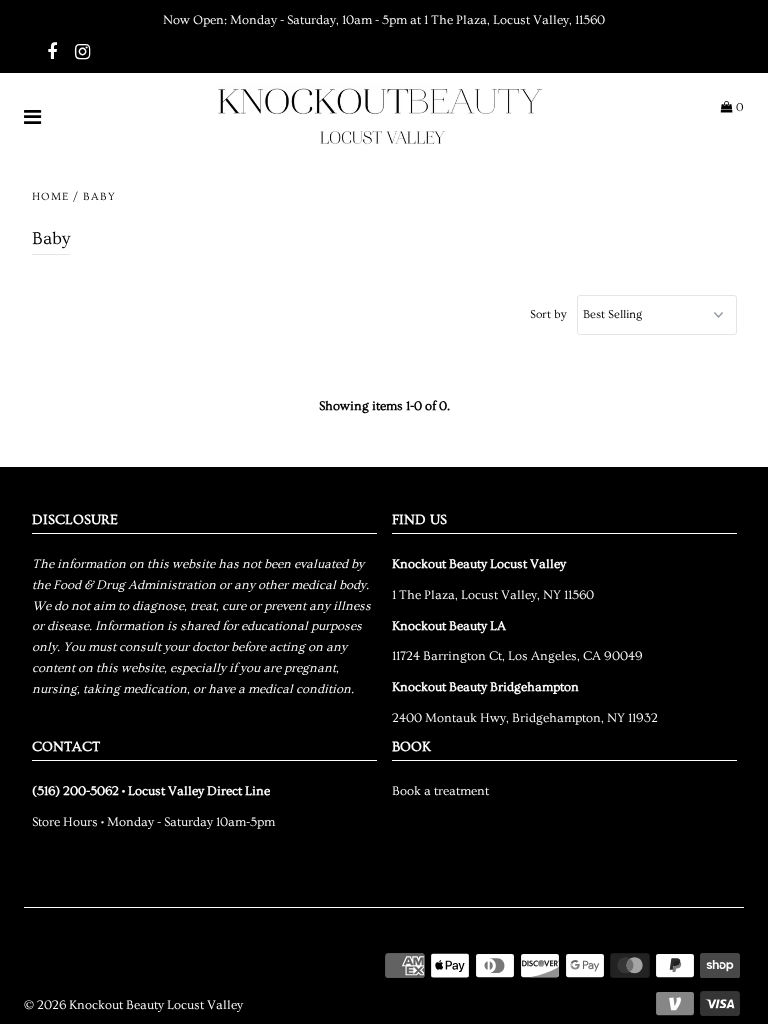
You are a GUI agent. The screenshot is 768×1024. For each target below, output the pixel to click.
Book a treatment (440, 791)
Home (50, 196)
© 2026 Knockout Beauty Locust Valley (133, 1005)
